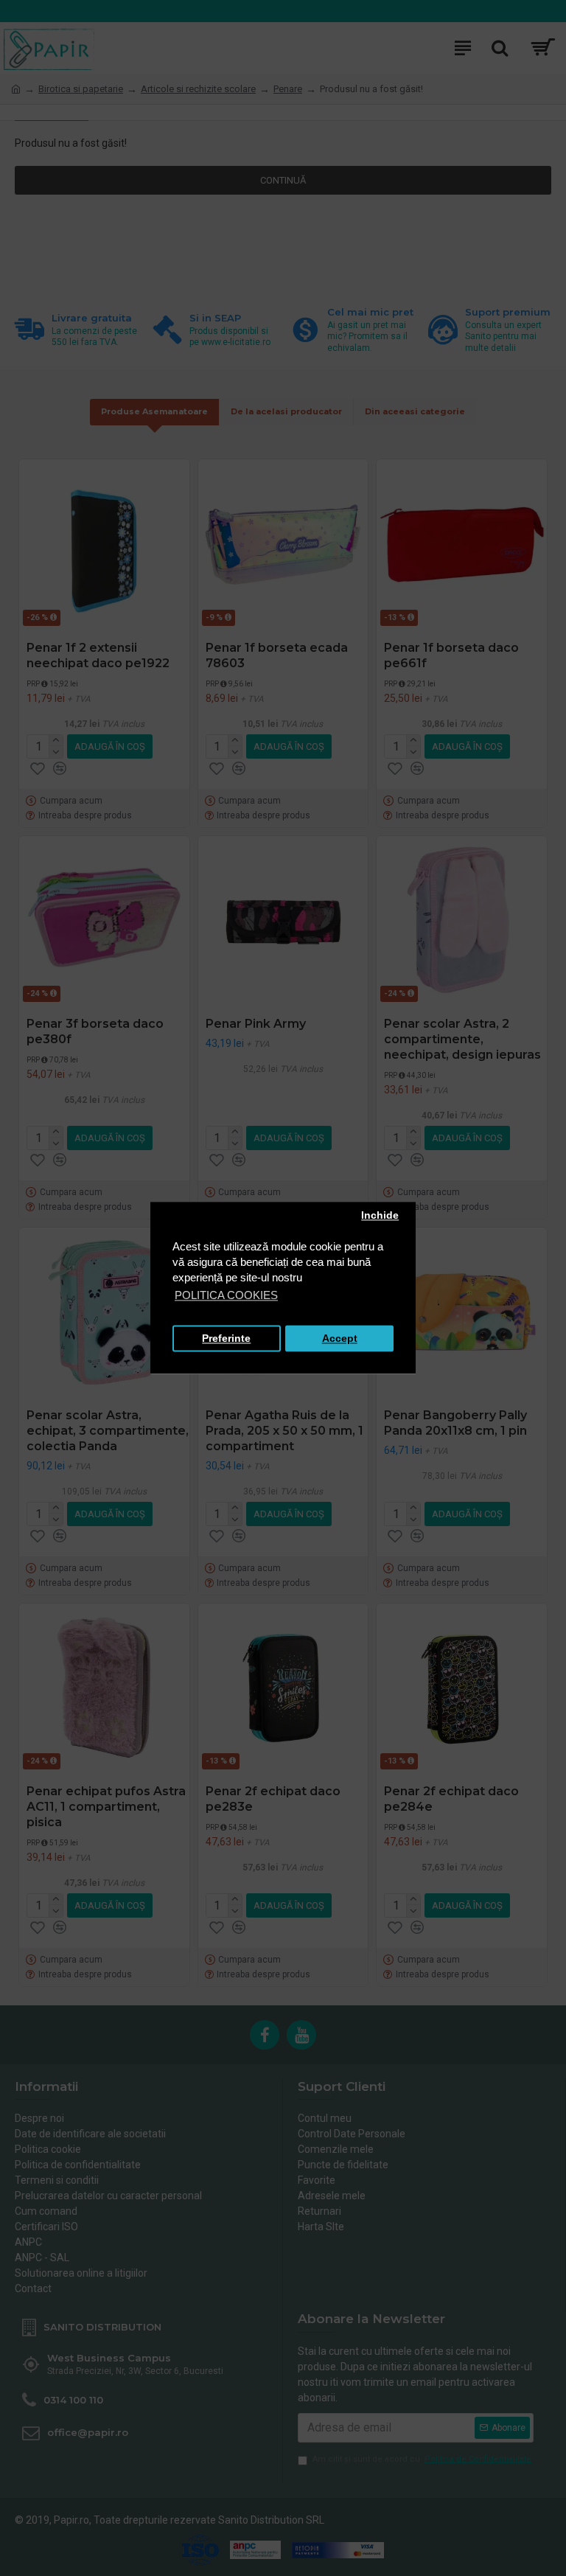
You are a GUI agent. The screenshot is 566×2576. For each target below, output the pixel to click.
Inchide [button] (380, 1215)
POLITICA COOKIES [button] (226, 1296)
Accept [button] (340, 1339)
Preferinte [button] (226, 1339)
